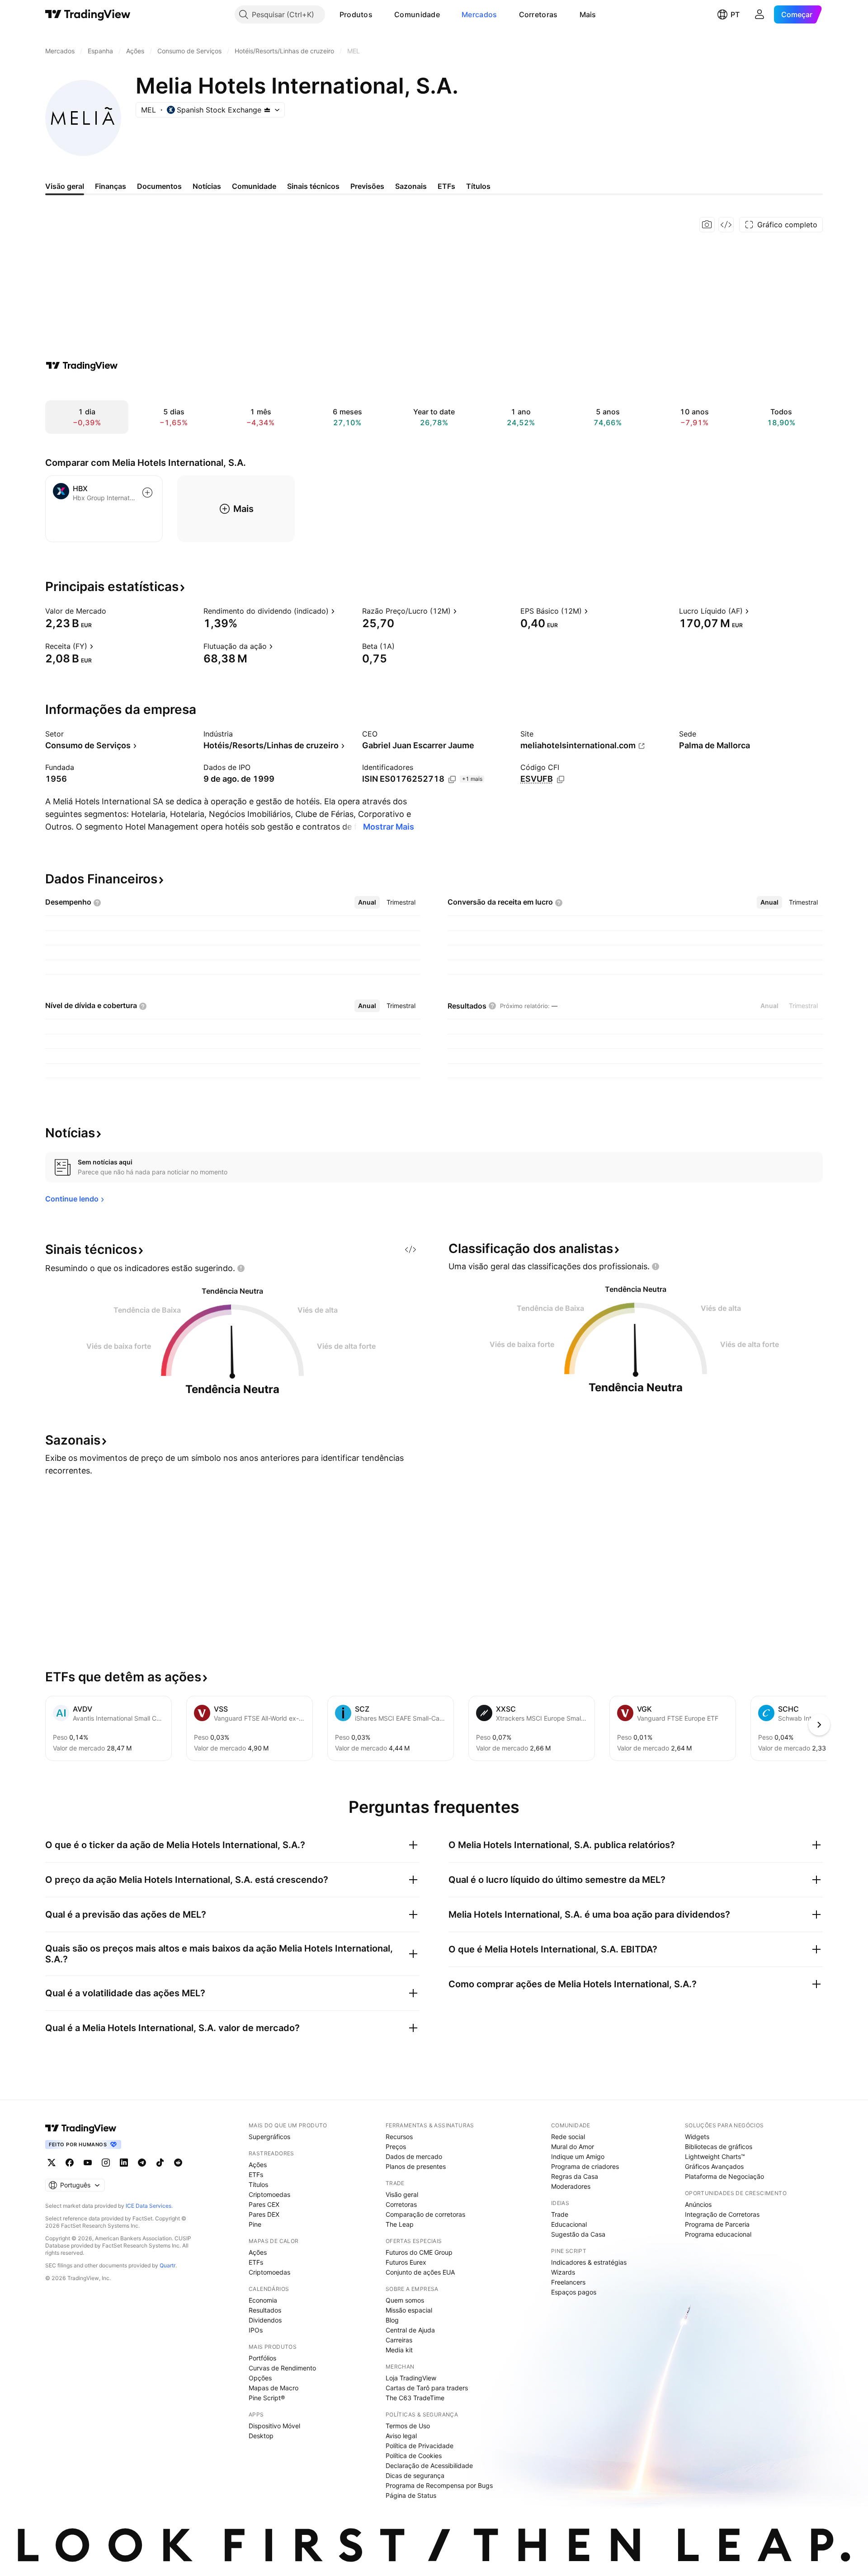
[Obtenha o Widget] (726, 225)
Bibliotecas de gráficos (719, 2147)
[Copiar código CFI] (561, 779)
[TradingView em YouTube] (88, 2163)
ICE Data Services (149, 2206)
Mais (588, 14)
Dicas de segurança (415, 2475)
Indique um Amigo (578, 2156)
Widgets (697, 2137)
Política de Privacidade (420, 2446)
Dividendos (265, 2320)
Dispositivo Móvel (274, 2426)
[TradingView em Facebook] (70, 2163)
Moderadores (571, 2186)
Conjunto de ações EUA (420, 2272)
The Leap (400, 2224)
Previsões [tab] (367, 186)
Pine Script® (267, 2398)
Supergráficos (269, 2137)
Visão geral (402, 2194)
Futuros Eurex (406, 2262)
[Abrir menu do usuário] (759, 14)
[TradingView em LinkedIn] (124, 2163)
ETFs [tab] (446, 186)
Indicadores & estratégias (589, 2262)
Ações (258, 2165)
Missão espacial (409, 2310)
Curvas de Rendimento (282, 2368)
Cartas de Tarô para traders (427, 2388)
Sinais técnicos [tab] (313, 186)
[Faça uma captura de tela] (707, 225)
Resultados (265, 2310)
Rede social (568, 2137)
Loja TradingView (411, 2378)
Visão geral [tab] (65, 186)
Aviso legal (401, 2436)
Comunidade (417, 14)
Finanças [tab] (111, 186)
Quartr (167, 2265)
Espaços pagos (574, 2292)
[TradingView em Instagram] (106, 2163)
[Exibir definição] (112, 611)
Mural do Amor (573, 2147)
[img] (267, 110)
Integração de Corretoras (722, 2214)
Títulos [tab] (478, 186)
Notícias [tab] (207, 186)
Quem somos (405, 2300)
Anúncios (698, 2204)
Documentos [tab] (159, 186)
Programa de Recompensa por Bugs (439, 2485)
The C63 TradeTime (415, 2398)
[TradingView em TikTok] (160, 2163)
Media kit (399, 2350)
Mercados (479, 14)
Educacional (569, 2224)
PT (735, 14)
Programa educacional (718, 2234)
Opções (260, 2378)
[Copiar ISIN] (452, 779)
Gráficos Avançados (714, 2166)
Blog (392, 2320)
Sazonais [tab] (411, 186)
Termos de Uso (408, 2426)
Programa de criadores (585, 2166)
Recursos (399, 2137)
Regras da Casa (575, 2176)
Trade (560, 2214)
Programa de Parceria (717, 2224)
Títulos (258, 2184)
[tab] (367, 902)
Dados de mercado (414, 2156)
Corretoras (538, 14)
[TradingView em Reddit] (178, 2163)
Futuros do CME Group (419, 2252)
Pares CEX (264, 2204)
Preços (396, 2147)
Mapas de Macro (274, 2388)
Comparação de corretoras (425, 2214)
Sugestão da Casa (578, 2234)
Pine (255, 2224)
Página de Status (411, 2495)
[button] (379, 14)
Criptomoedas (269, 2194)
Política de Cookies (414, 2456)
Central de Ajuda (410, 2330)
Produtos (356, 14)
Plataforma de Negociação (724, 2176)
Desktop (261, 2436)
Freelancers (568, 2282)
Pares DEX (264, 2214)
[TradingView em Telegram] (142, 2163)
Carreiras (399, 2340)
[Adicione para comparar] (147, 493)
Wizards (563, 2272)
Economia (263, 2300)
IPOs (256, 2330)
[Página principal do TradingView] (88, 14)
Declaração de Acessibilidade (429, 2466)
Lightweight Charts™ (715, 2156)
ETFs (256, 2175)
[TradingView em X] (52, 2163)
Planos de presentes (416, 2166)
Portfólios (262, 2358)
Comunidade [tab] (254, 186)
